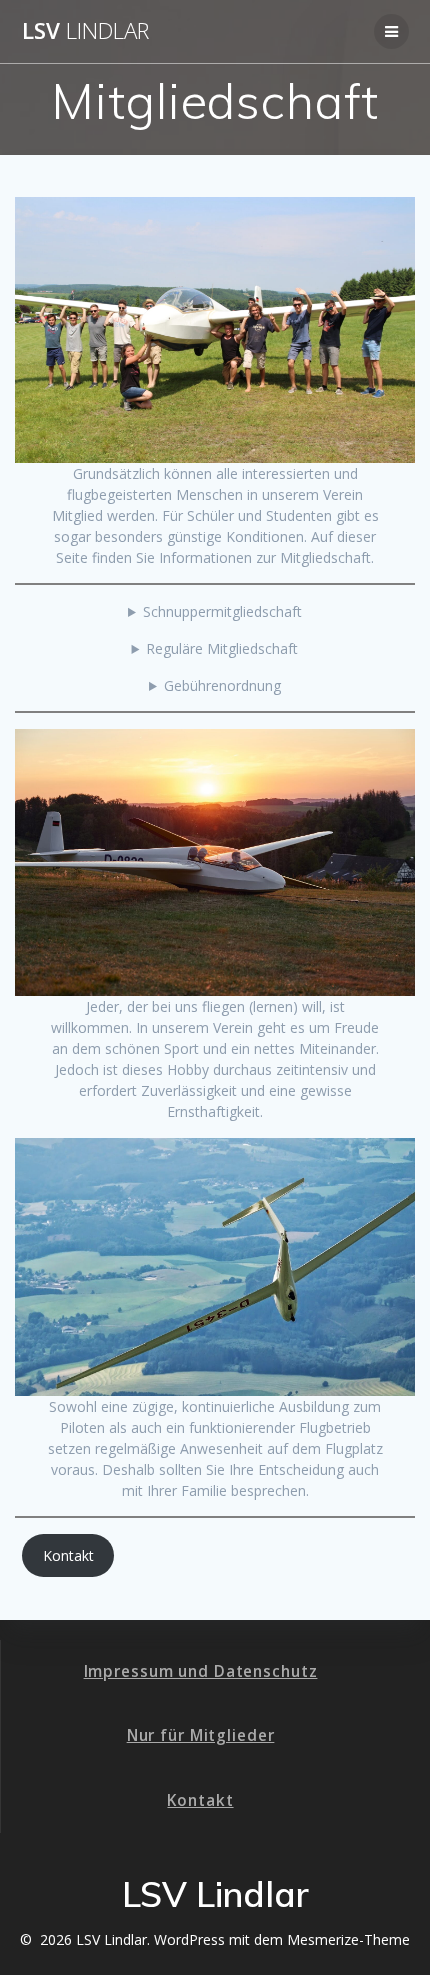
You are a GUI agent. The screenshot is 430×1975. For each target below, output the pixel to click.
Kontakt (68, 1555)
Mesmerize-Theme (348, 1939)
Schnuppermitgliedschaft (222, 611)
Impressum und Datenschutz (201, 1671)
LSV (85, 31)
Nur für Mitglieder (201, 1735)
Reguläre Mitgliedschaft (222, 648)
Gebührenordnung (222, 685)
